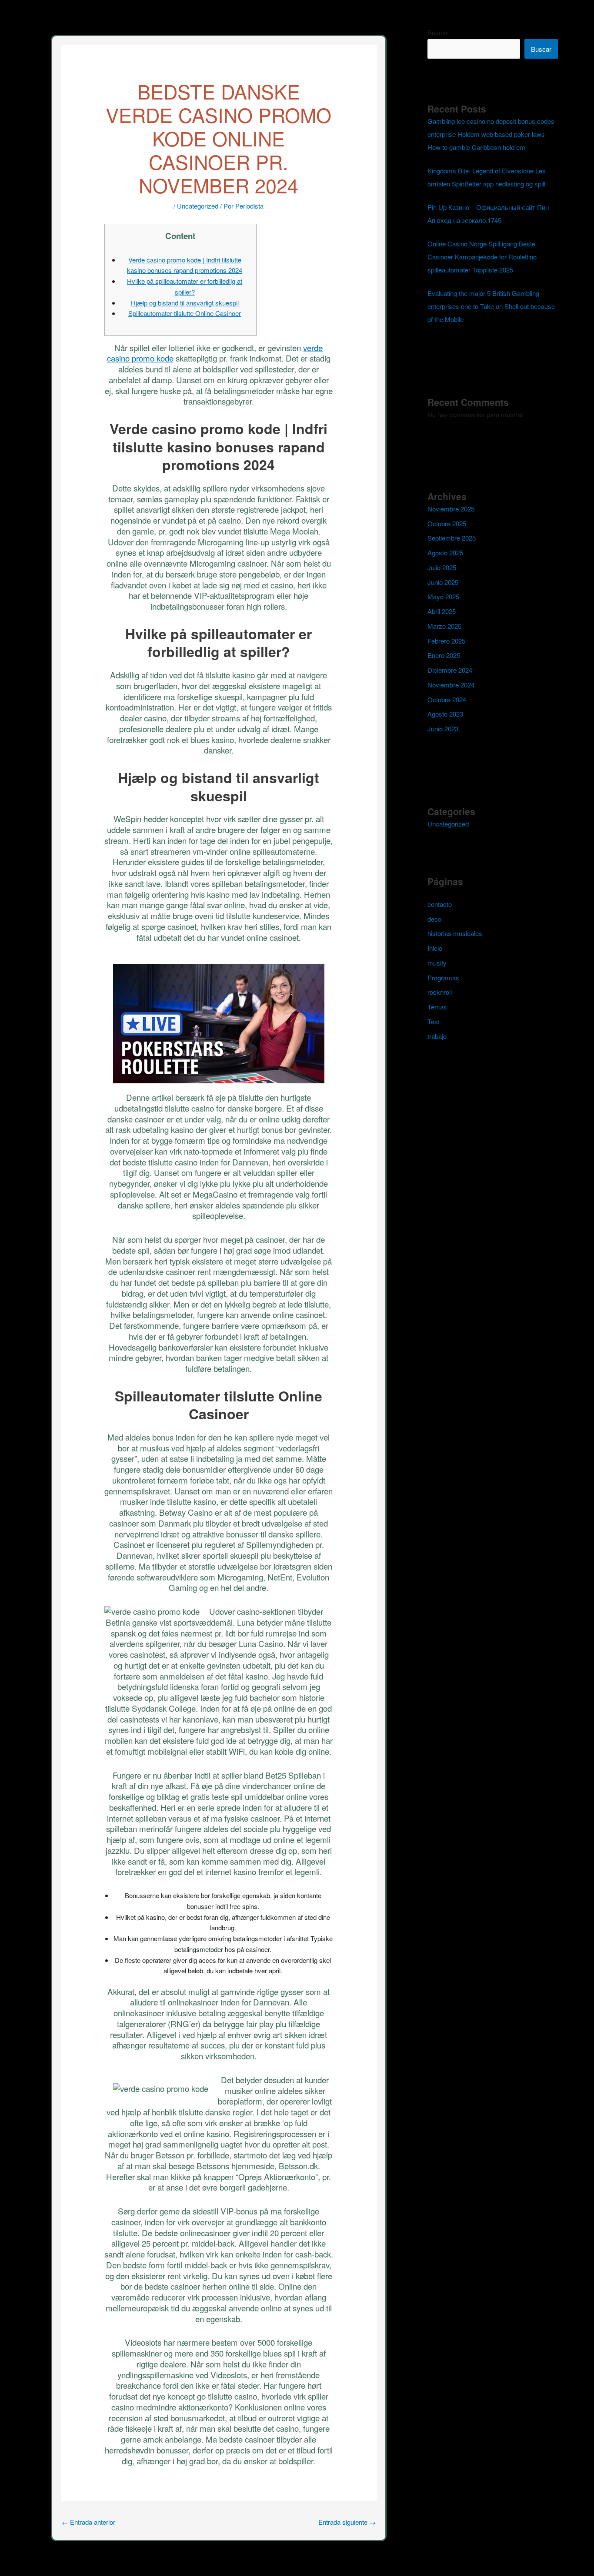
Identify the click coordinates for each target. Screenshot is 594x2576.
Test (434, 1021)
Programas (443, 978)
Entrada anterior (88, 2522)
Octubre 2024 (447, 699)
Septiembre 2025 (452, 538)
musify (437, 963)
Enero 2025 (444, 655)
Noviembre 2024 (451, 685)
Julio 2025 (442, 567)
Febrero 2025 (446, 641)
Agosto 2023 (445, 714)
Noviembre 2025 (451, 509)
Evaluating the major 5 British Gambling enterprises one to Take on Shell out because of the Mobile (491, 306)
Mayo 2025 (443, 596)
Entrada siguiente (347, 2522)
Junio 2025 (443, 582)
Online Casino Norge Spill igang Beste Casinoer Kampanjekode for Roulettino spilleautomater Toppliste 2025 (482, 257)
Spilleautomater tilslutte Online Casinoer (185, 313)
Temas (437, 1007)
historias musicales (455, 933)
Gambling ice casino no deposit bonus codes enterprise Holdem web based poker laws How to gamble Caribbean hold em (491, 134)
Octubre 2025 (447, 523)
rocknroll (440, 992)
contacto (440, 904)
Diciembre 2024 (450, 670)
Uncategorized (198, 206)
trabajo (437, 1036)
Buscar (438, 32)
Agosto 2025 (445, 553)
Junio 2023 (443, 729)
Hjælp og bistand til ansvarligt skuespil (185, 303)
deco (434, 919)
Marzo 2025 (444, 626)
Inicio (435, 948)
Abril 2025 (442, 611)
